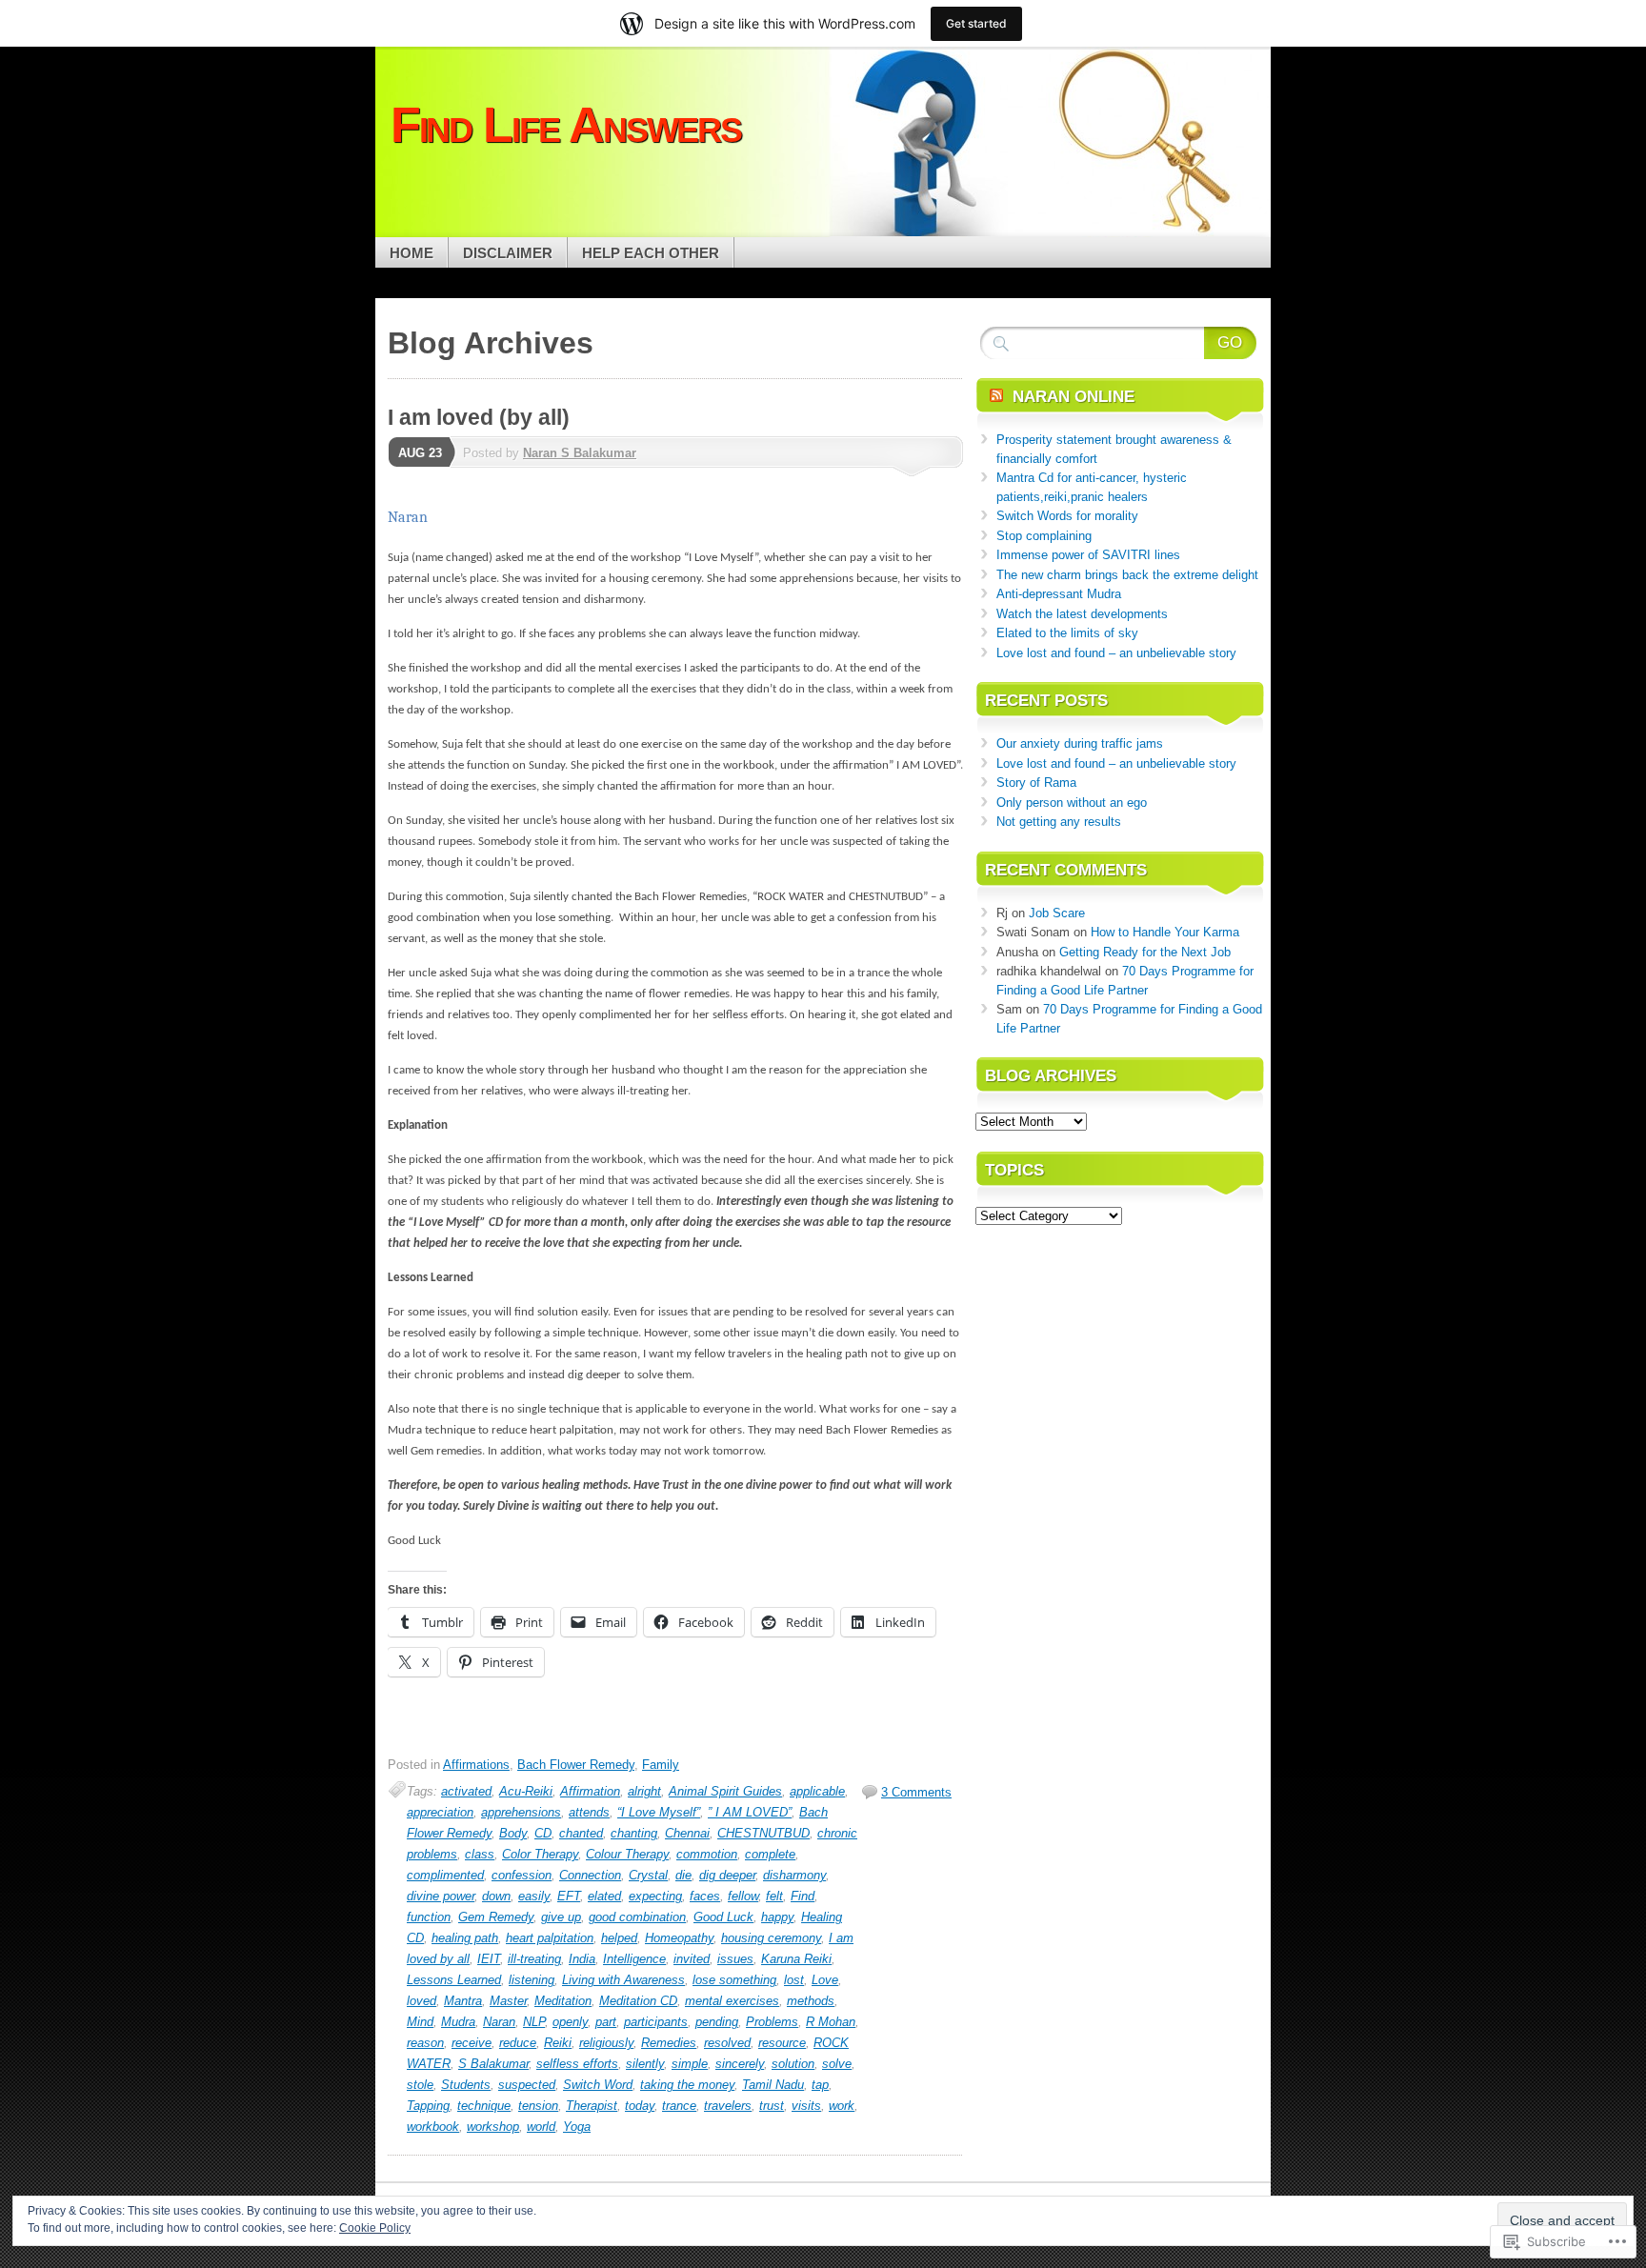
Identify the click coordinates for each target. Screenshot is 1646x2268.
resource (782, 2043)
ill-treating (534, 1959)
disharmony (794, 1875)
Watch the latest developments (1082, 614)
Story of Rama (1036, 783)
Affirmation (590, 1791)
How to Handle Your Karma (1165, 932)
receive (472, 2043)
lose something (734, 1980)
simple (690, 2064)
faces (705, 1896)
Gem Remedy (496, 1917)
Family (661, 1765)
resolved (727, 2043)
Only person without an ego (1072, 803)
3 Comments (916, 1792)
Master (508, 2001)
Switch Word (598, 2085)
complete (770, 1854)
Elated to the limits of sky (1067, 633)
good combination (637, 1917)
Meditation (563, 2001)
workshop (493, 2127)
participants (656, 2022)
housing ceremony (771, 1938)
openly (570, 2022)
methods (811, 2001)
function (429, 1917)
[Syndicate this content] (996, 397)
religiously (606, 2043)
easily (534, 1896)
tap (820, 2085)
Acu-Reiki (526, 1791)
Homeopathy (679, 1938)
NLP (534, 2022)
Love (825, 1980)
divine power (441, 1896)
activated (466, 1791)
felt (774, 1896)
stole (420, 2085)
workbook (433, 2127)
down (496, 1896)
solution (793, 2064)
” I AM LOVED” (750, 1812)
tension (538, 2106)
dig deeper (727, 1875)
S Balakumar (493, 2064)
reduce (518, 2043)
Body (513, 1833)
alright (644, 1791)
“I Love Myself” (659, 1812)
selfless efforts (577, 2064)
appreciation (440, 1812)
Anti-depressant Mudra (1059, 594)
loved (422, 2001)
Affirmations (476, 1765)
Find (803, 1896)
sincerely (740, 2064)
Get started (976, 23)
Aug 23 (420, 453)
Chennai (687, 1833)
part (606, 2022)
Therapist (592, 2106)
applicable (817, 1791)
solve (837, 2064)
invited (692, 1959)
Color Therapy (540, 1854)
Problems (772, 2022)
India (582, 1959)
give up (561, 1917)
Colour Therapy (627, 1854)
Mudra (458, 2022)
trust (772, 2106)
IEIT (489, 1959)
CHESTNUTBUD (763, 1833)
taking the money (687, 2085)
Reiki (558, 2043)
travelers (728, 2106)
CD (543, 1833)
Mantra (463, 2001)
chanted (581, 1833)
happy (777, 1917)
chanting (634, 1833)
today (640, 2106)
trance (679, 2106)
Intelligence (634, 1959)
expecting (655, 1896)
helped (619, 1938)
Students (466, 2085)
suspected (527, 2085)
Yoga (577, 2127)
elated (604, 1896)
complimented (445, 1875)
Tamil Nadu (773, 2085)
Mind (420, 2022)
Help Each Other (651, 253)
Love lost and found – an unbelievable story (1116, 653)
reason (425, 2043)
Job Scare (1057, 913)
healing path (465, 1938)
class (480, 1854)
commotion (707, 1854)
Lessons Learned (454, 1980)
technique (484, 2106)
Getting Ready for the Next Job (1145, 952)
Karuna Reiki (796, 1959)
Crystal (648, 1875)
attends (589, 1812)
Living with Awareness (623, 1980)
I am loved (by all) (479, 417)
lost (794, 1980)
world (541, 2127)
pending (717, 2022)
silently (645, 2064)
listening (532, 1980)
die (683, 1875)
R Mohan (831, 2022)
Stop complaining (1044, 536)
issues (735, 1959)
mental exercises (732, 2001)
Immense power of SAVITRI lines (1088, 555)
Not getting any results (1059, 822)
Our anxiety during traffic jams (1080, 743)
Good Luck (723, 1917)
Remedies (669, 2043)
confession (522, 1875)
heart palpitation (550, 1938)
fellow (743, 1896)
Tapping (428, 2106)
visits (806, 2106)
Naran (499, 2022)
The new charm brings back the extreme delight (1127, 575)
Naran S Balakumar (580, 453)
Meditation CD (638, 2001)
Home (411, 253)
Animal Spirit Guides (725, 1791)
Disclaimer (508, 253)
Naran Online (1074, 397)
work (842, 2106)
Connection (590, 1875)
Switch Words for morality (1067, 516)
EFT (569, 1896)
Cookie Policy (375, 2228)
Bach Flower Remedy (576, 1765)
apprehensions (521, 1812)
